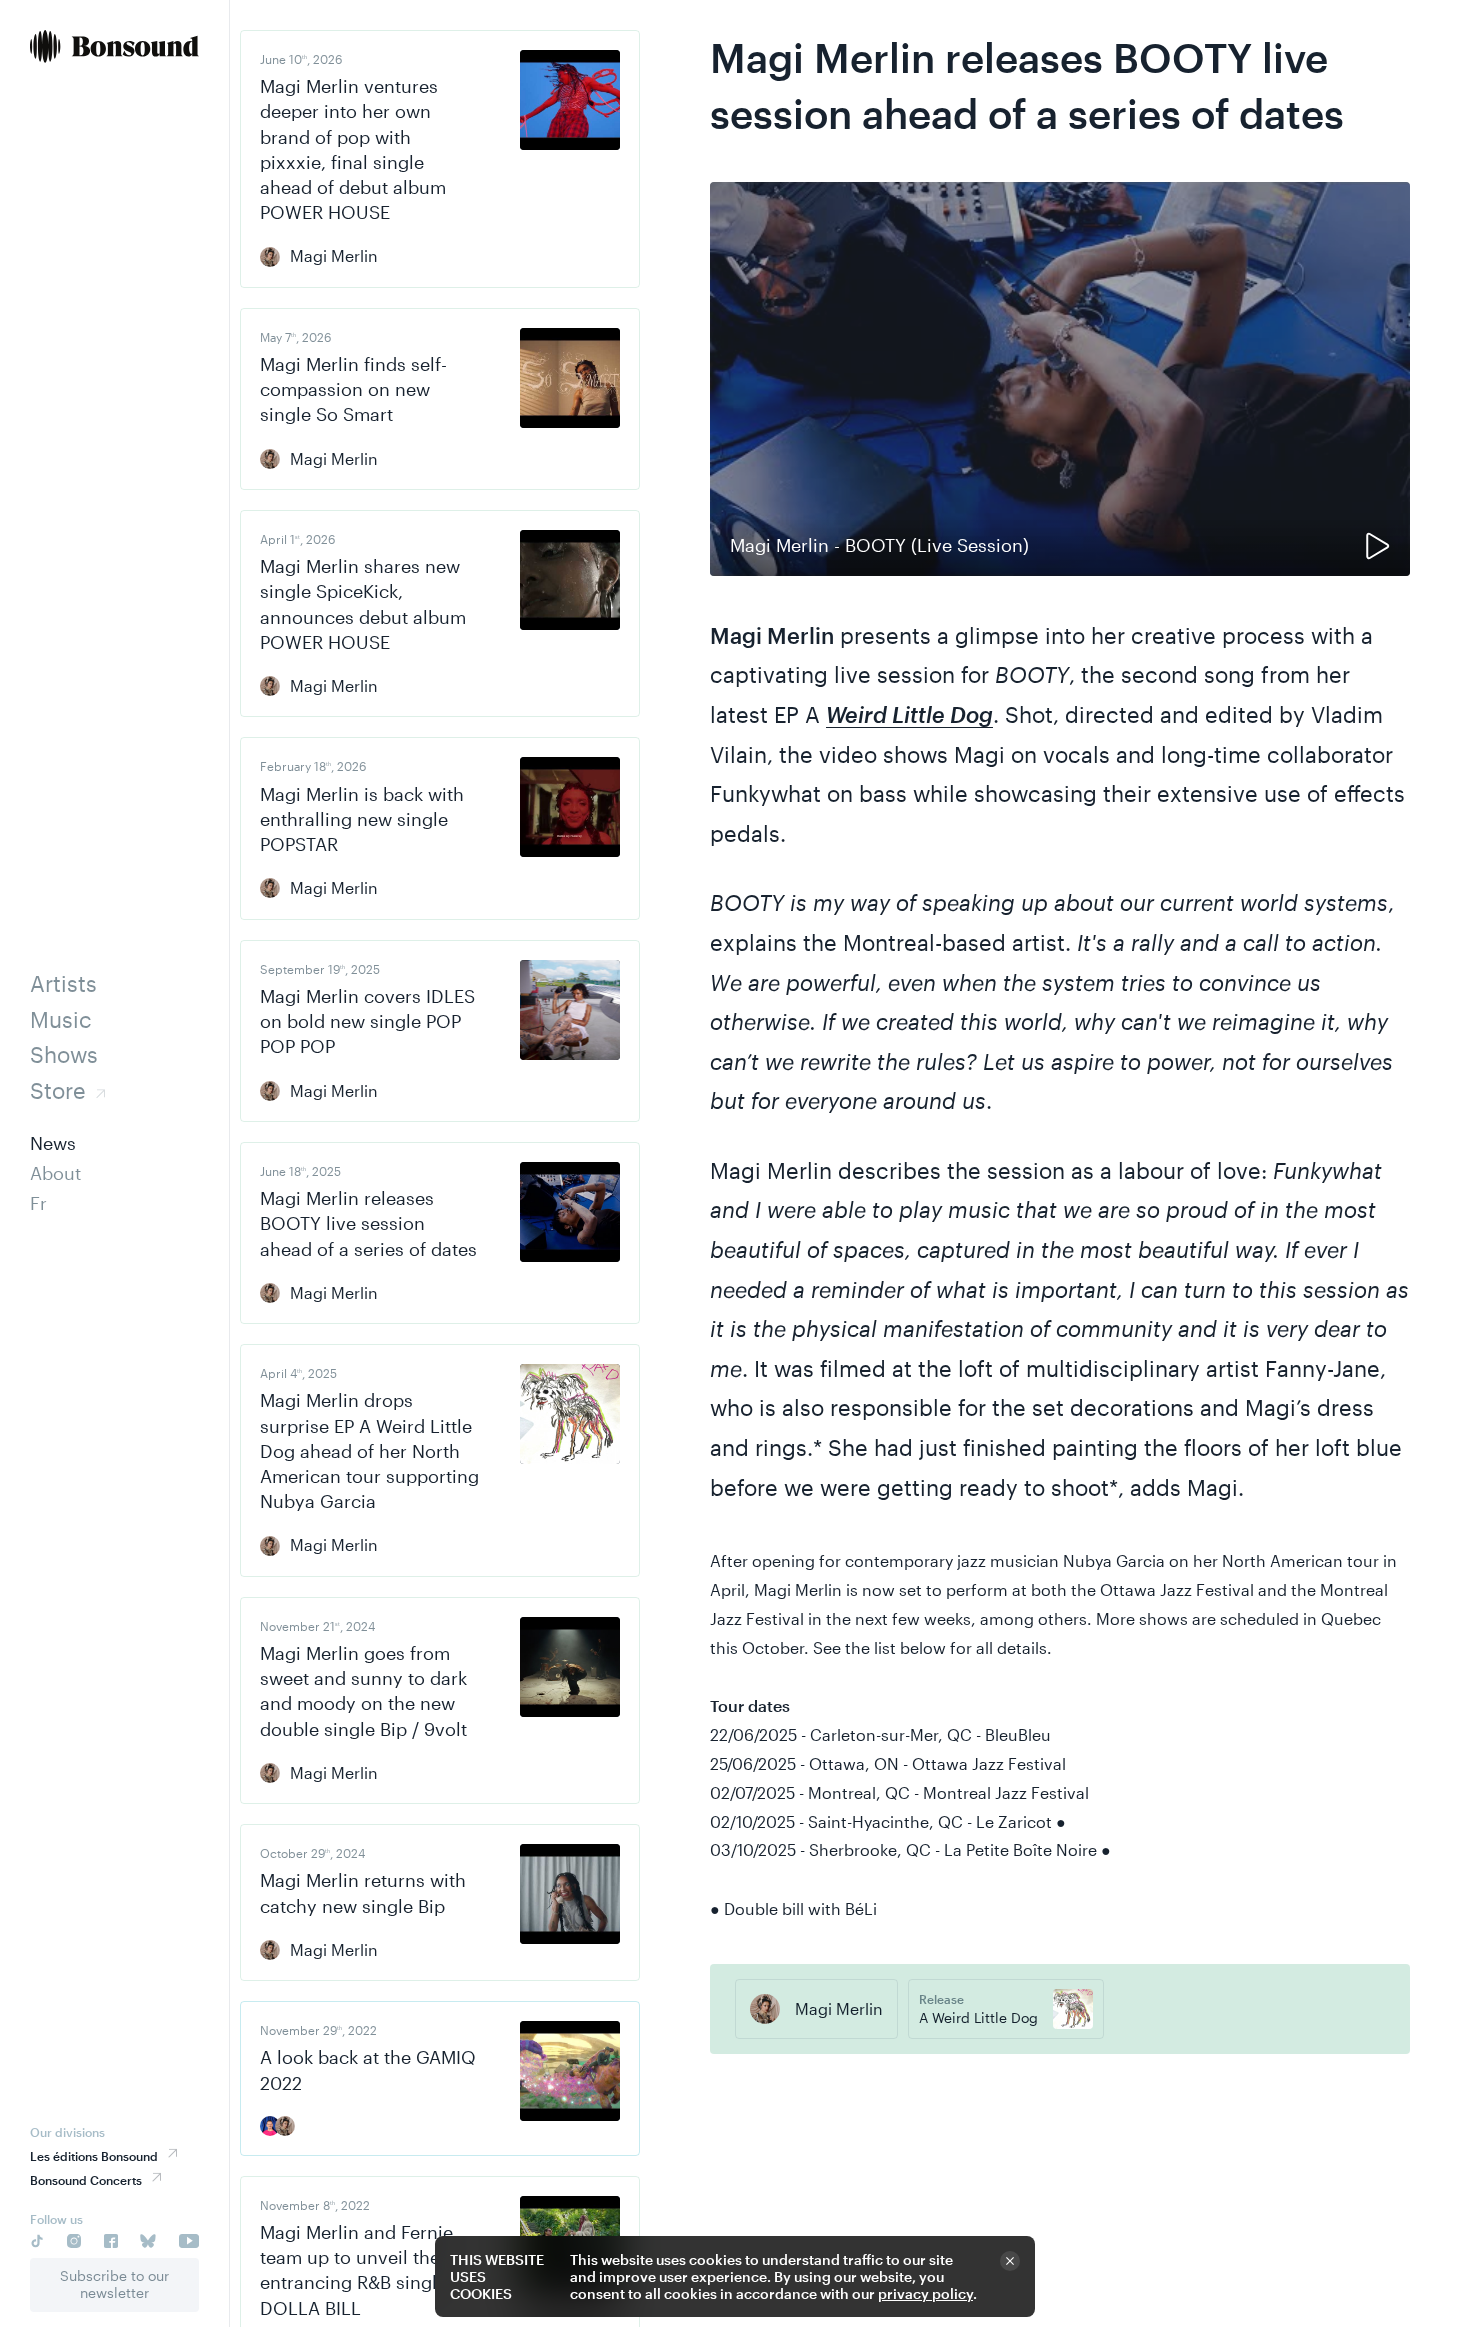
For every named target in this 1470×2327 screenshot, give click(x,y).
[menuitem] (114, 48)
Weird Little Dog (909, 714)
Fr (38, 1203)
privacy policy (925, 2293)
